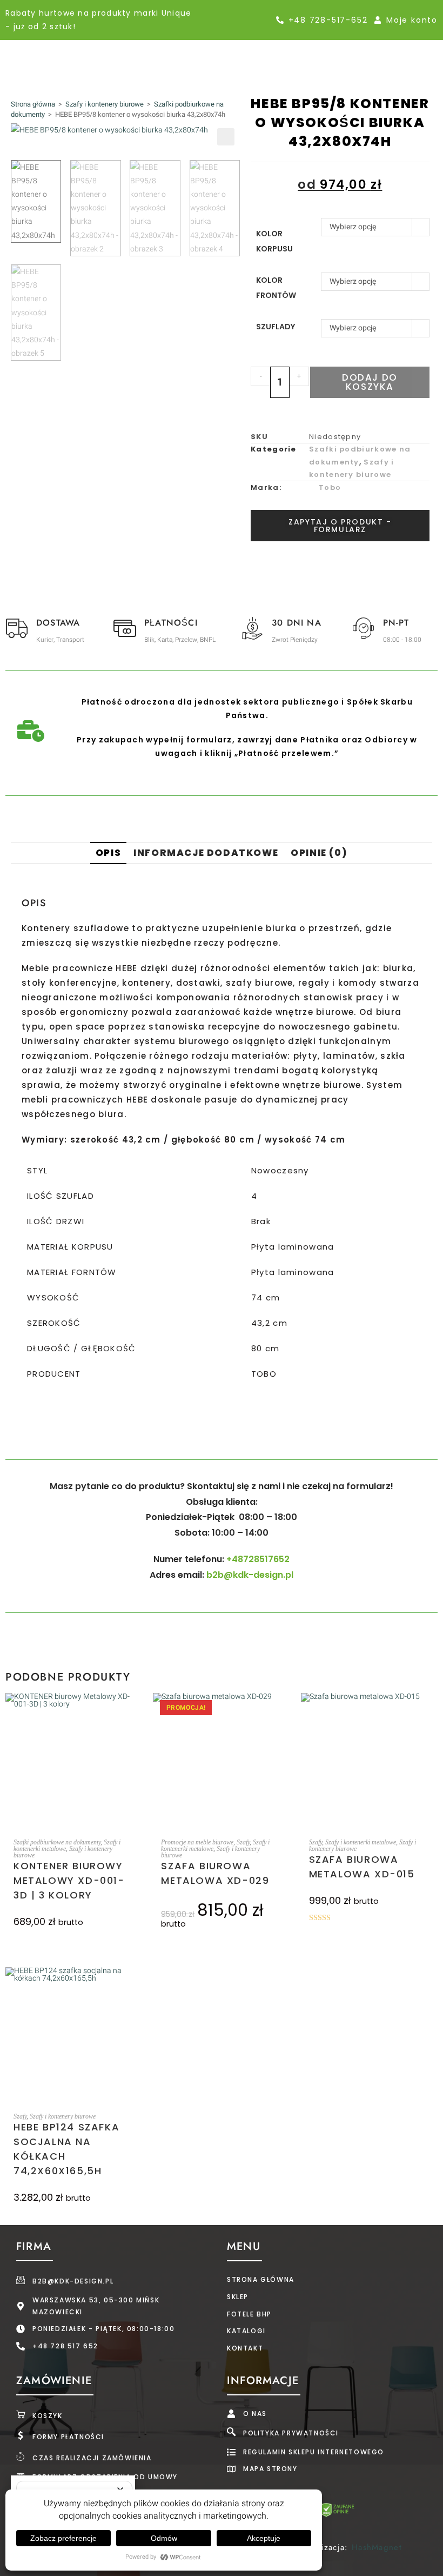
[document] (222, 1288)
